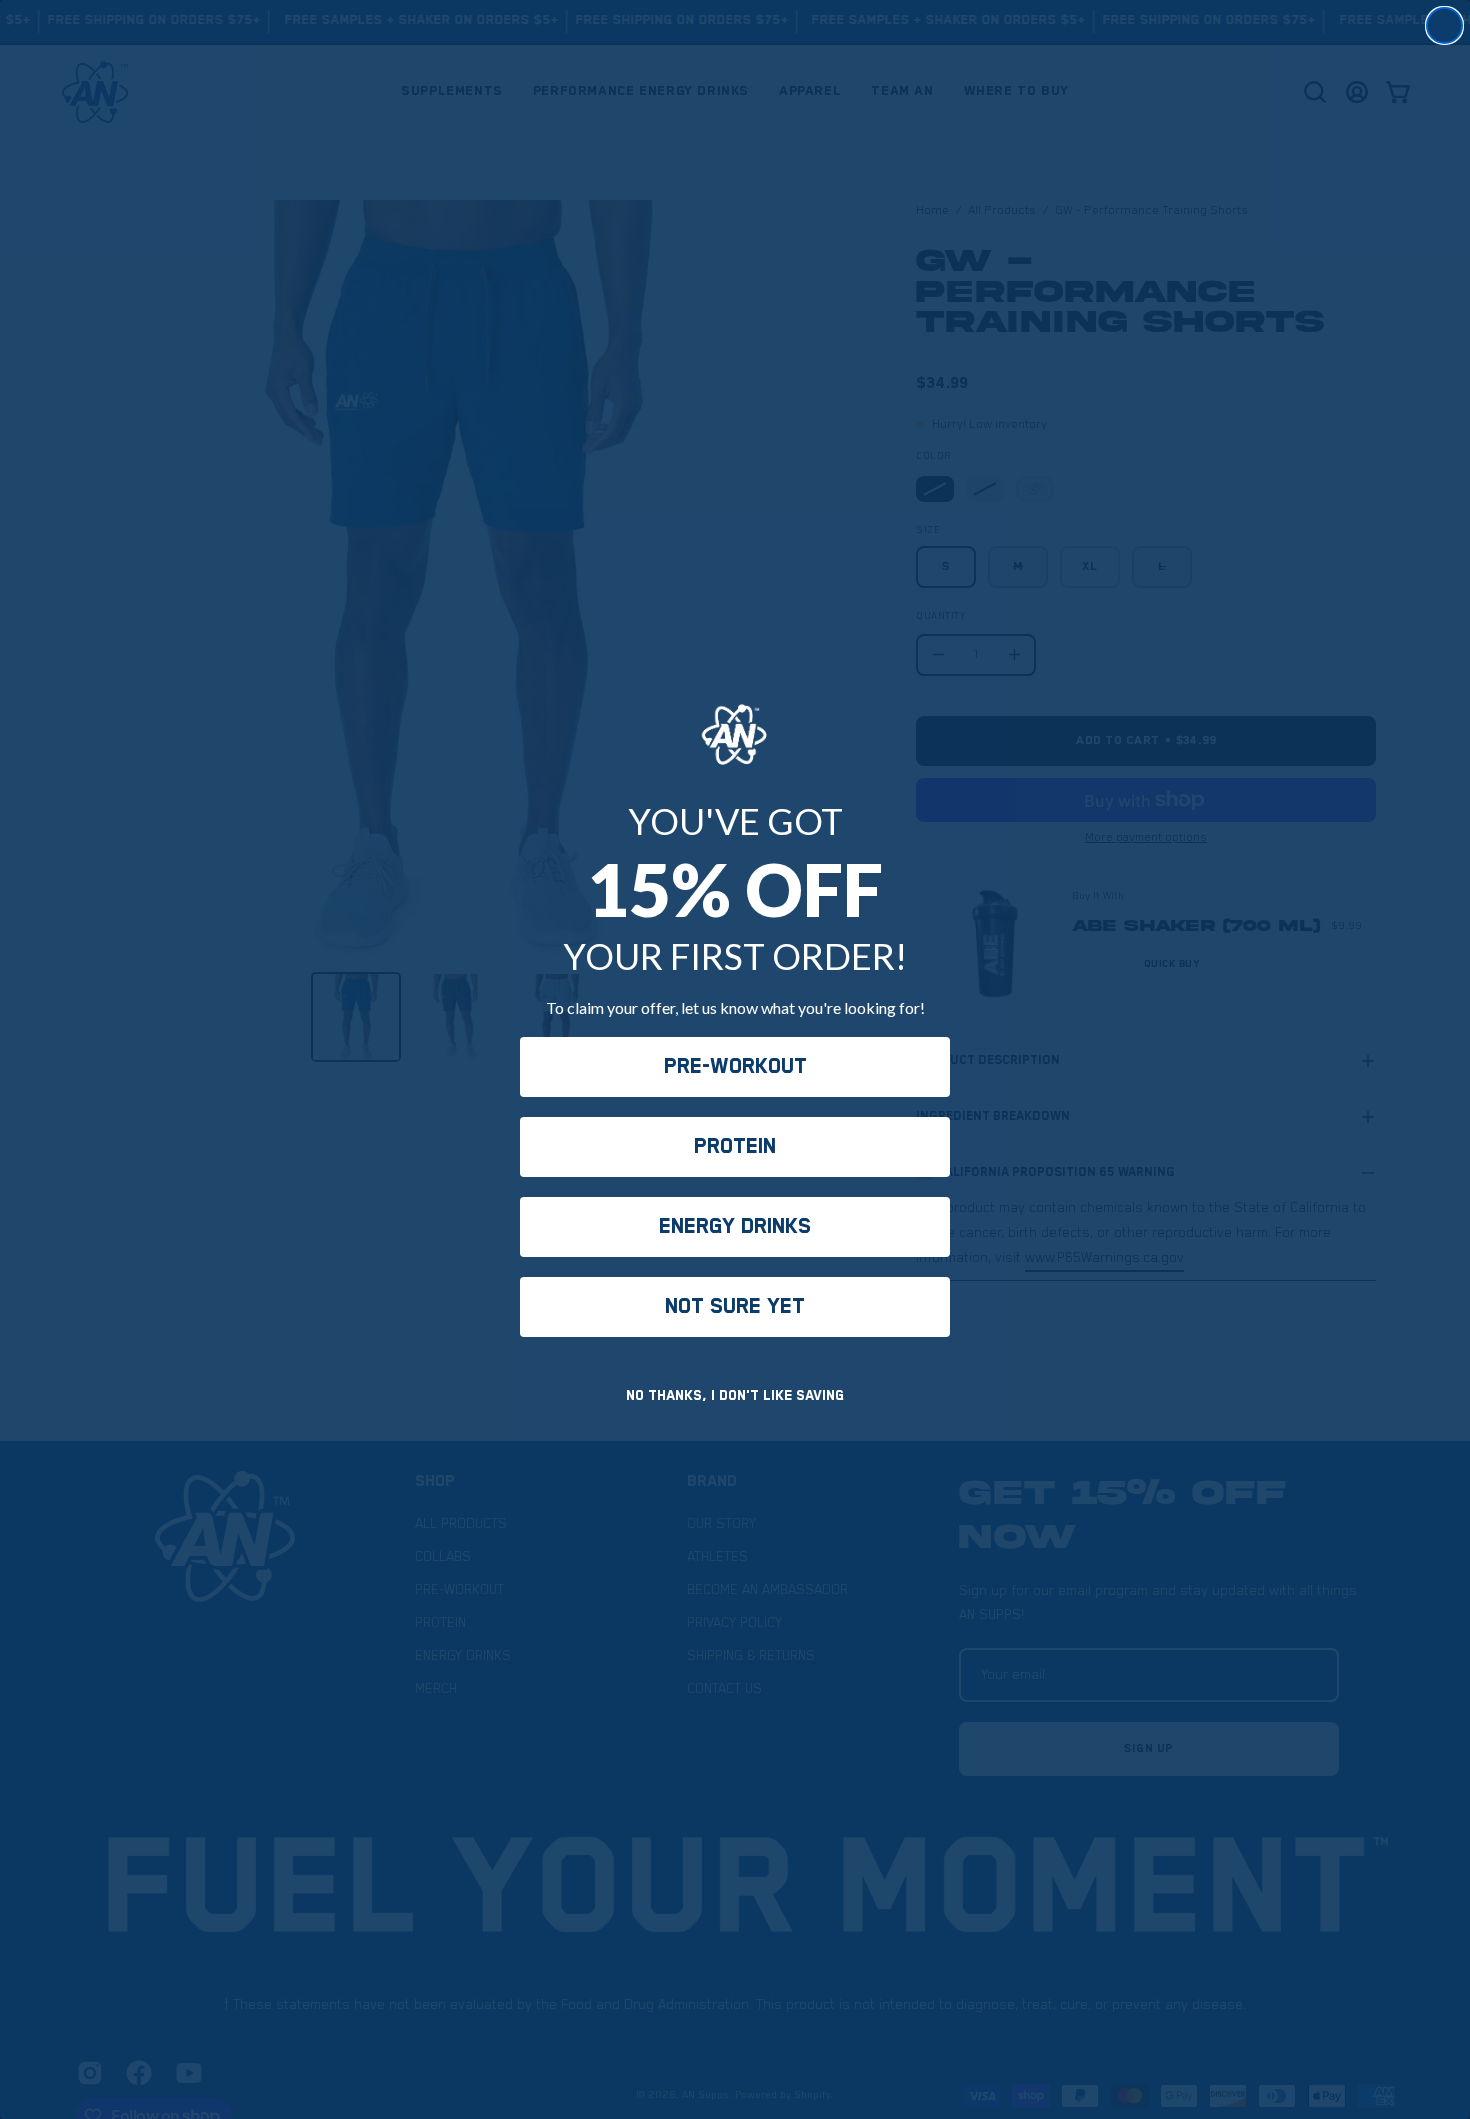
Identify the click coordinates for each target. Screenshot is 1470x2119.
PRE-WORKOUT (735, 1067)
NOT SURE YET (735, 1307)
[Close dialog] (1444, 25)
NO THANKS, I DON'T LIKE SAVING (735, 1396)
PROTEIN (735, 1147)
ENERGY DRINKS (735, 1227)
